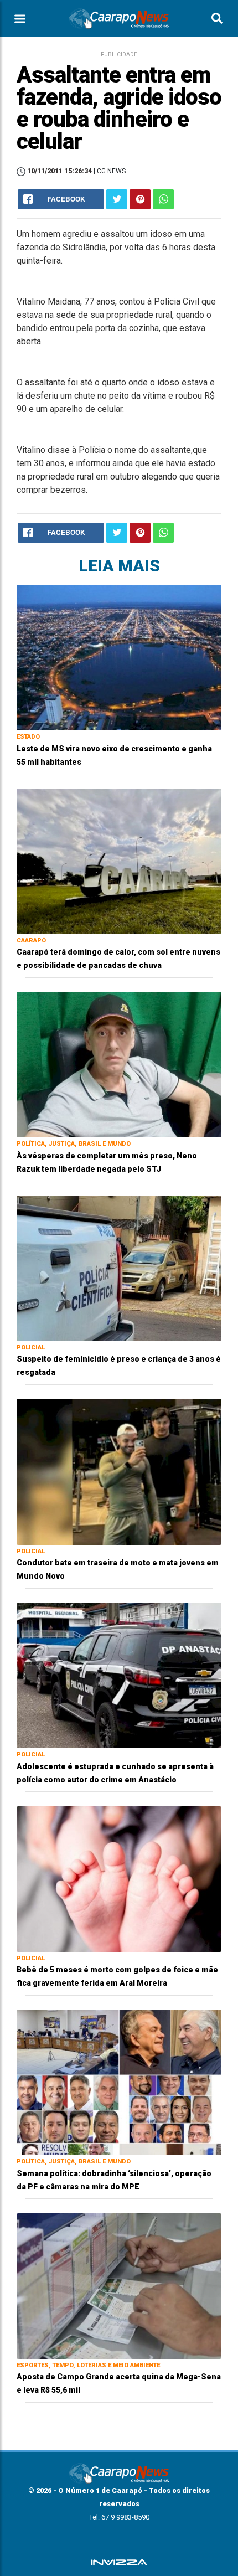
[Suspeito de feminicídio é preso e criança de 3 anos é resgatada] (119, 1268)
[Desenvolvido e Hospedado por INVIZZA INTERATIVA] (119, 2562)
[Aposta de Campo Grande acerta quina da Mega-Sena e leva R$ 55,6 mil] (119, 2286)
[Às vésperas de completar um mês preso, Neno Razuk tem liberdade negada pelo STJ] (119, 1064)
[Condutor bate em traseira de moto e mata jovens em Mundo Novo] (119, 1471)
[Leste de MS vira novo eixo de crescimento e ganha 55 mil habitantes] (119, 657)
